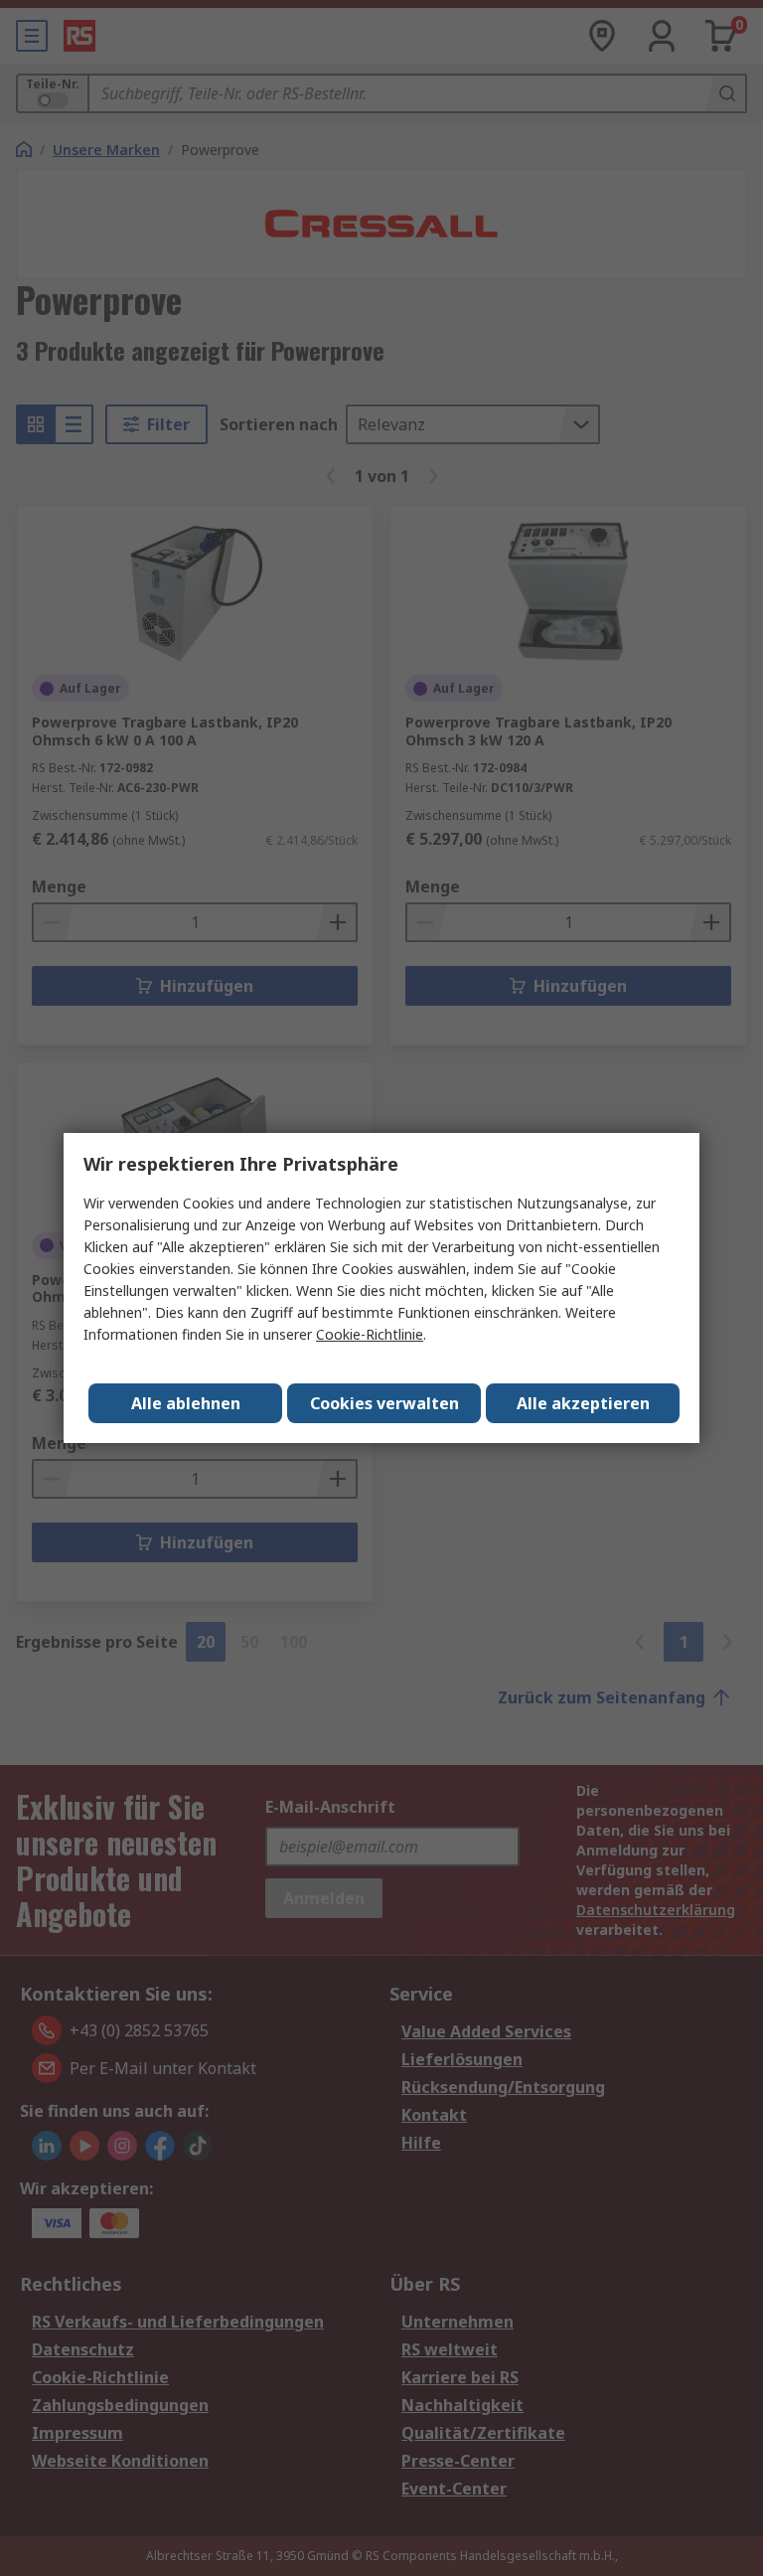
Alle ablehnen (186, 1403)
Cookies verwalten (384, 1403)
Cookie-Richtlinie (370, 1334)
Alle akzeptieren (583, 1403)
